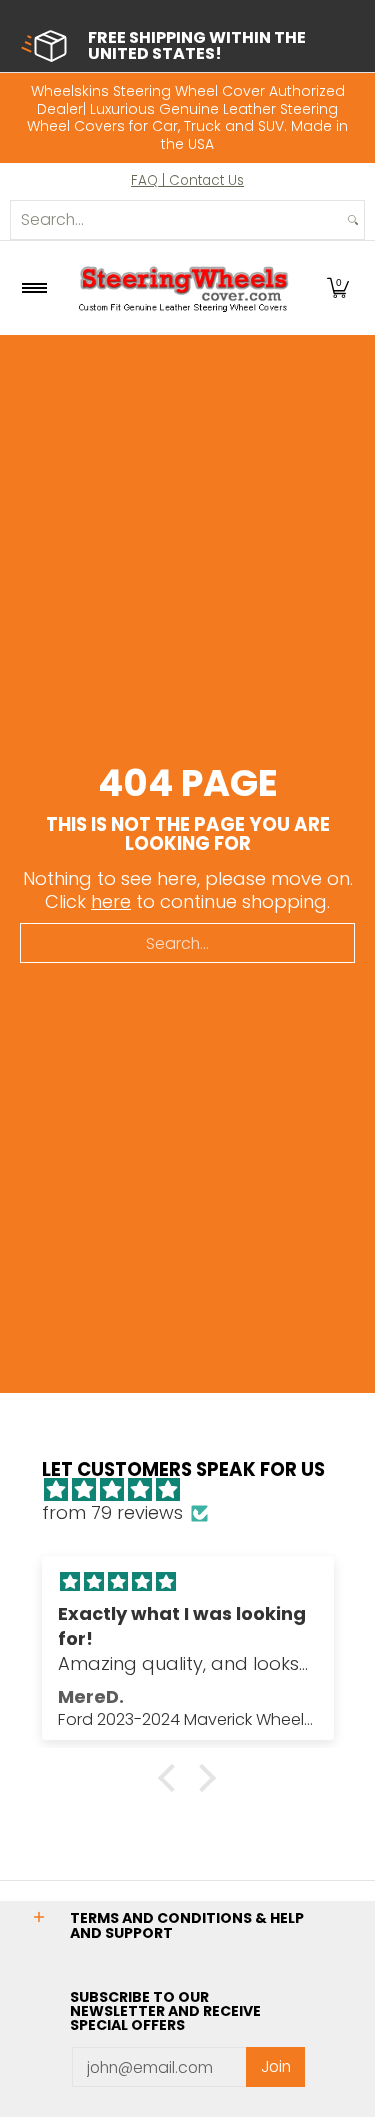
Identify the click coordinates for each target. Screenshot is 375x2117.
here (111, 901)
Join (276, 2066)
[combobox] (176, 220)
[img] (198, 1490)
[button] (338, 288)
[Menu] (33, 288)
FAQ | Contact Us (187, 180)
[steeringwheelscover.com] (184, 288)
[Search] (353, 220)
